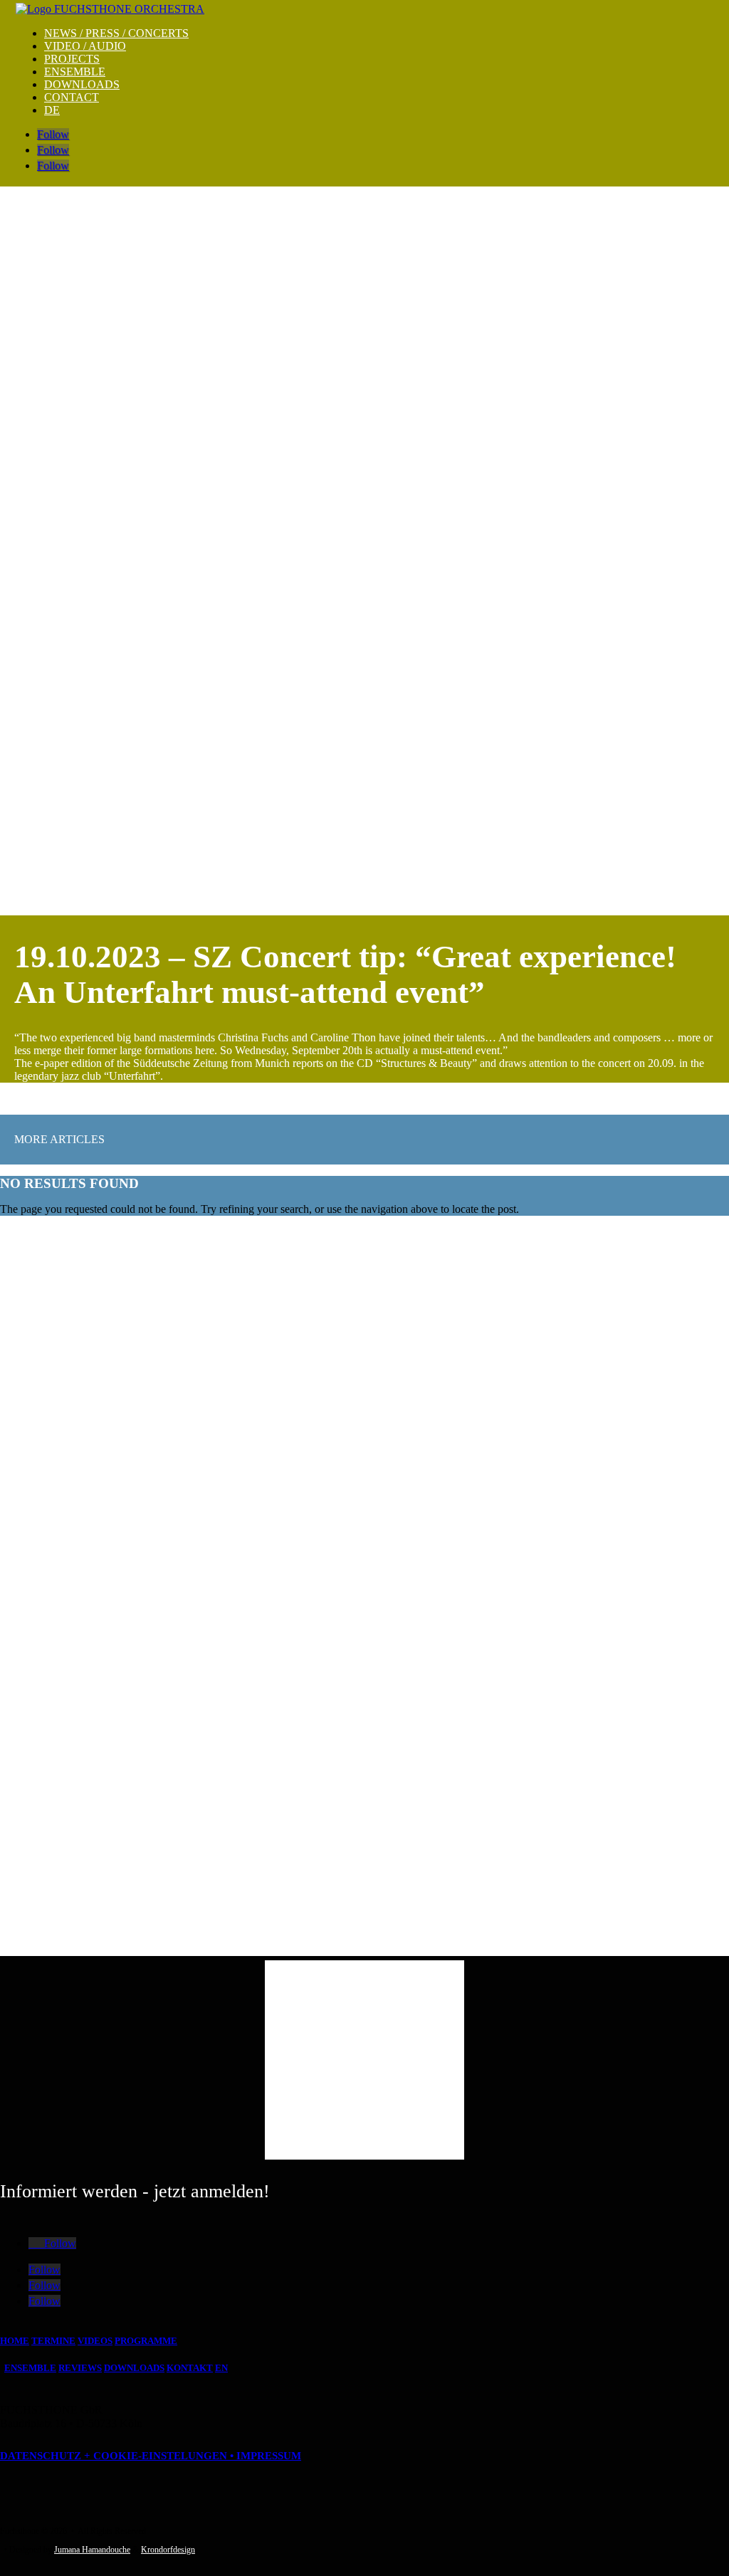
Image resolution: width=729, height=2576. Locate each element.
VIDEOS (95, 2341)
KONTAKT (190, 2368)
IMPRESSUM (269, 2456)
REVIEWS (80, 2368)
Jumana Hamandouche (92, 2550)
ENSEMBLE (75, 72)
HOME (15, 2341)
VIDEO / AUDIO (85, 46)
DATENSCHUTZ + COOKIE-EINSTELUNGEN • (118, 2456)
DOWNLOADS (82, 84)
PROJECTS (72, 59)
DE (52, 110)
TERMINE (53, 2341)
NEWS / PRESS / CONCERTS (116, 33)
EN (221, 2368)
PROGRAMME (146, 2341)
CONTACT (72, 97)
